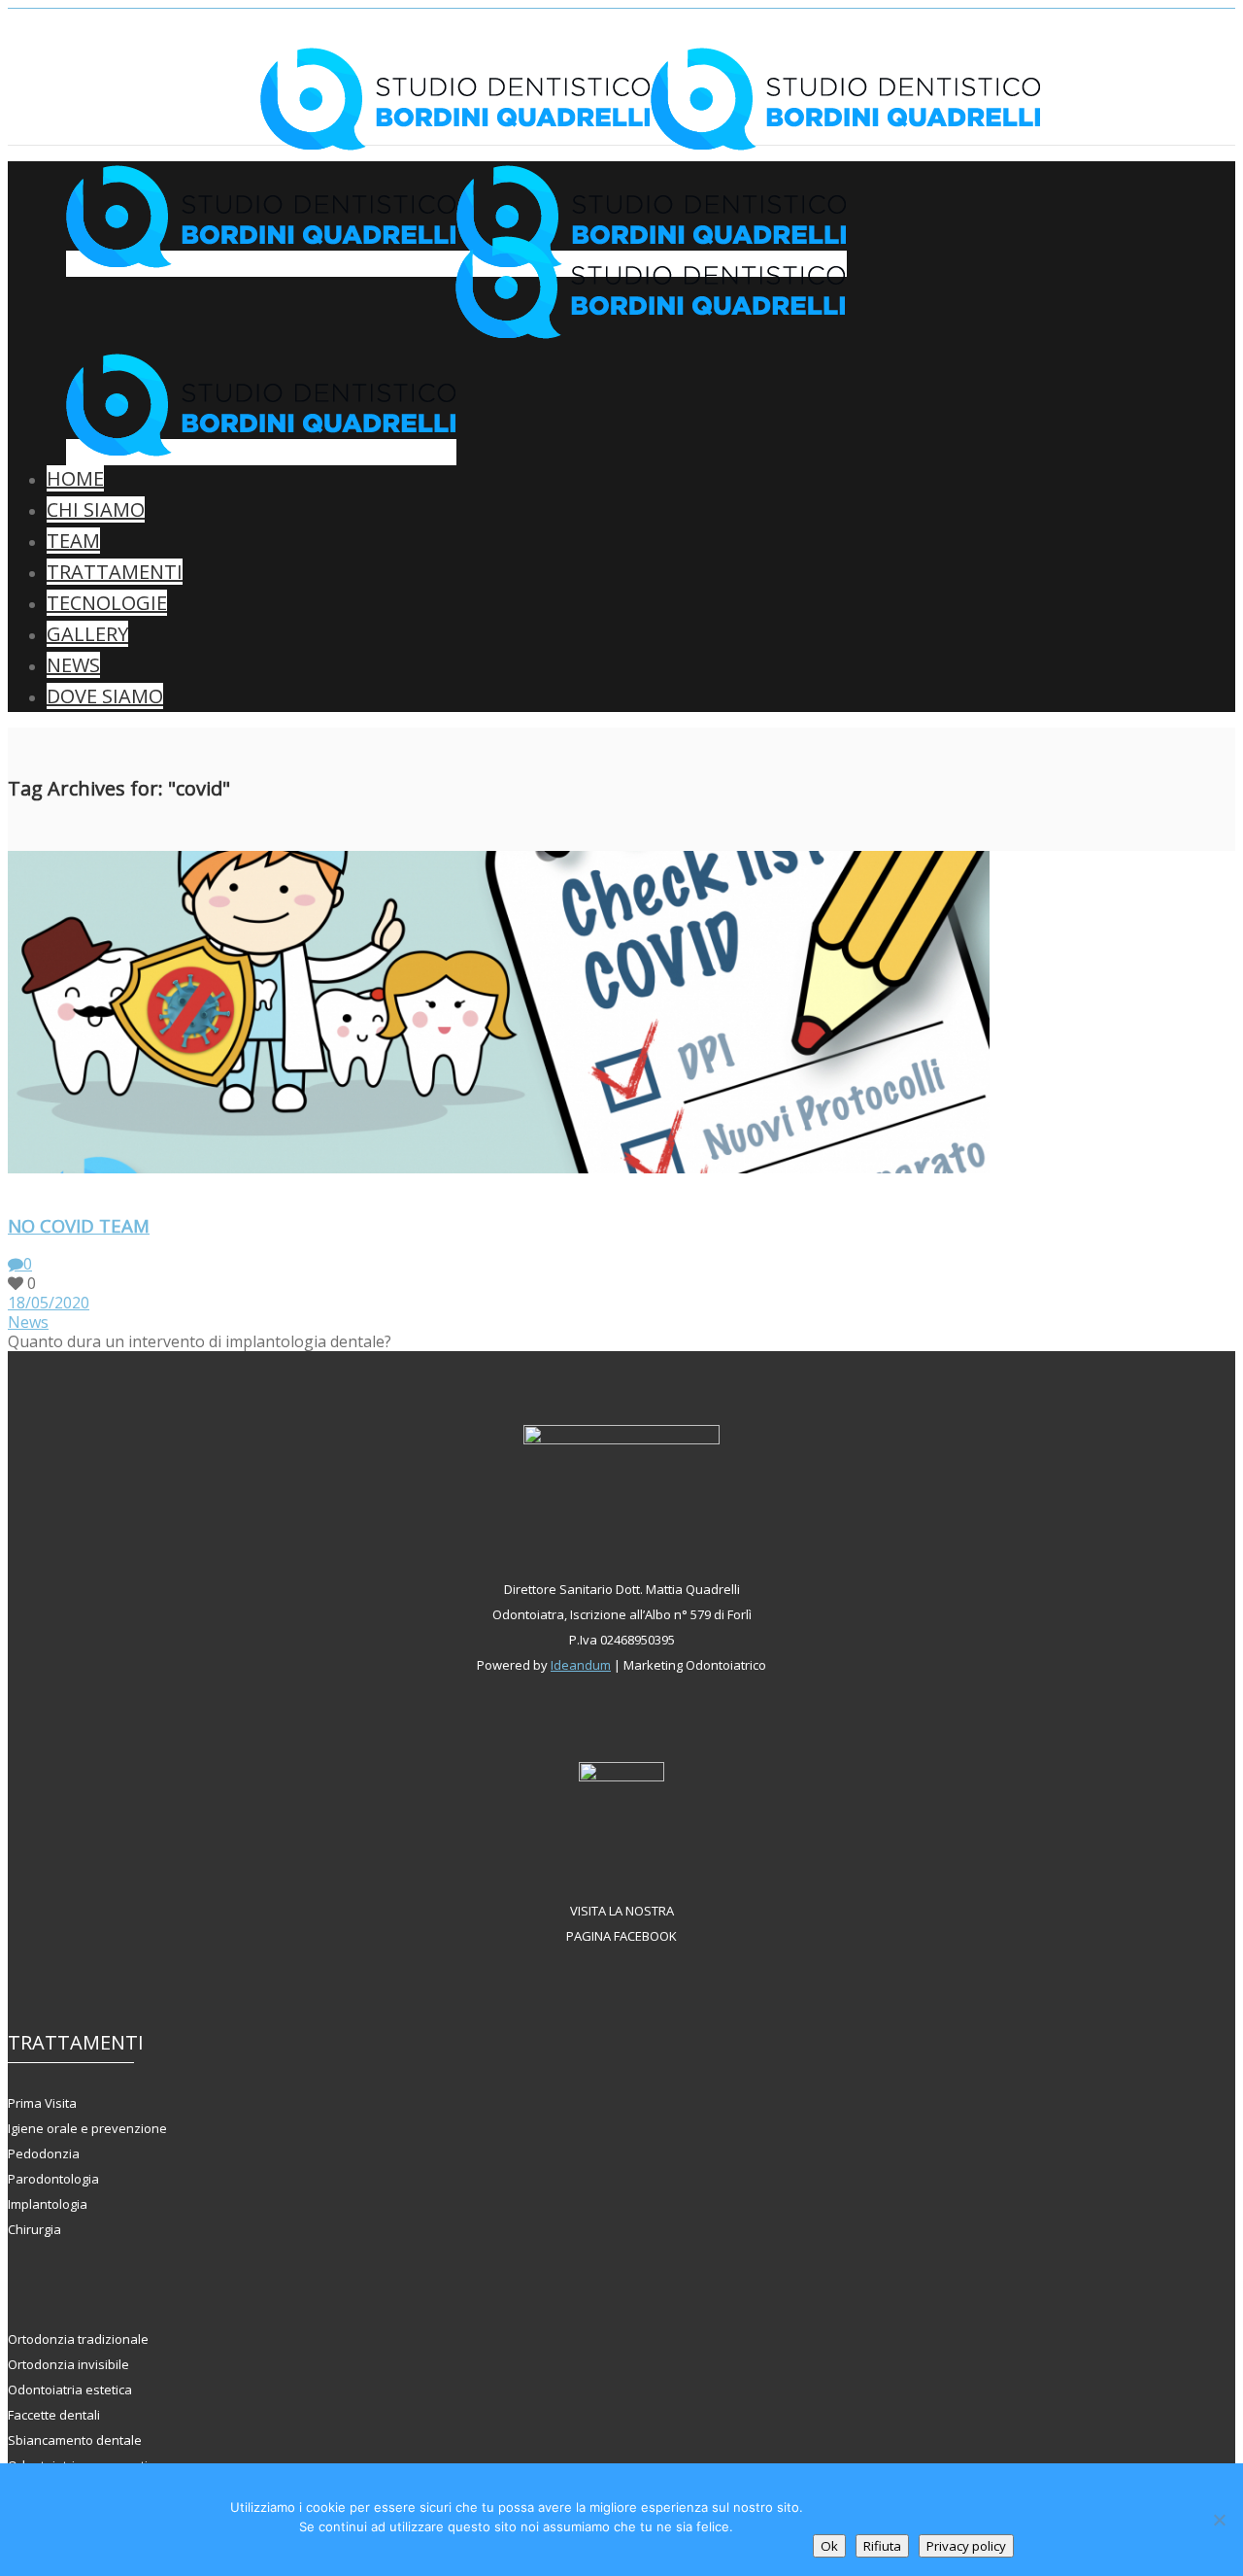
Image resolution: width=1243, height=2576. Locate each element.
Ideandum (581, 1665)
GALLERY (87, 634)
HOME (75, 478)
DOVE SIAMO (105, 696)
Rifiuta (882, 2546)
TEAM (73, 541)
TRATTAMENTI (115, 572)
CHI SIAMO (96, 509)
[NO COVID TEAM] (14, 1187)
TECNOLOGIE (107, 603)
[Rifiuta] (1219, 2520)
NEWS (73, 665)
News (28, 1322)
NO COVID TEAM (79, 1225)
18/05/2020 (49, 1303)
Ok (829, 2546)
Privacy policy (966, 2546)
